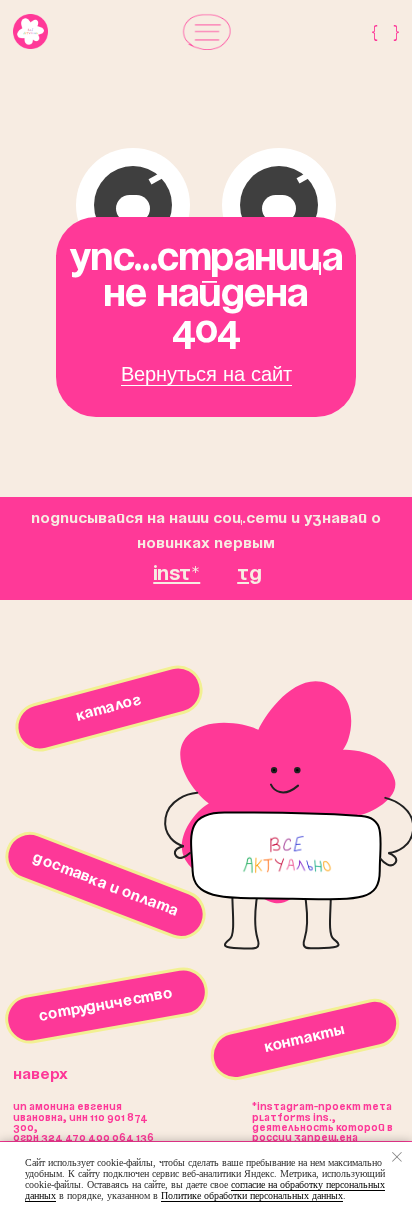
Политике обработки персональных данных (252, 1195)
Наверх (40, 1075)
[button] (207, 31)
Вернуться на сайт (206, 374)
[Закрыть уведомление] (397, 1157)
